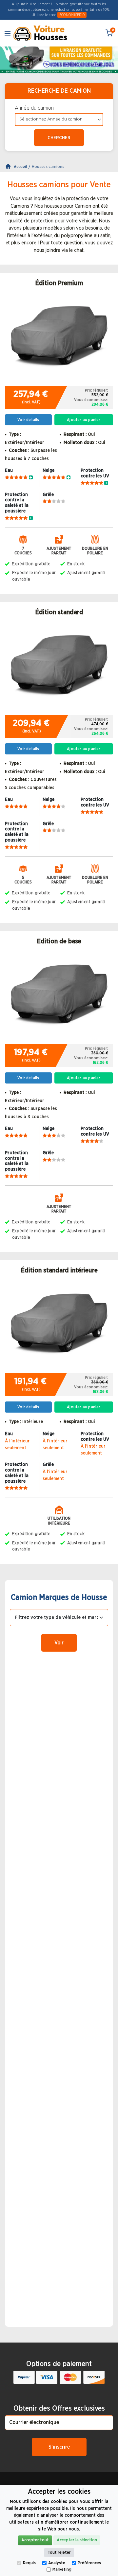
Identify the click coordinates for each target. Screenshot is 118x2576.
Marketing (62, 2570)
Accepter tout (35, 2540)
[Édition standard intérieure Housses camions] (59, 1326)
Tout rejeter (59, 2553)
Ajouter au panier (84, 420)
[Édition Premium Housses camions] (59, 339)
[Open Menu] (8, 33)
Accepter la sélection (77, 2540)
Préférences (89, 2563)
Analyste (57, 2563)
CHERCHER (59, 138)
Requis (29, 2563)
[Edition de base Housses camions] (59, 997)
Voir (59, 1643)
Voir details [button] (28, 420)
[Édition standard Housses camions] (59, 668)
